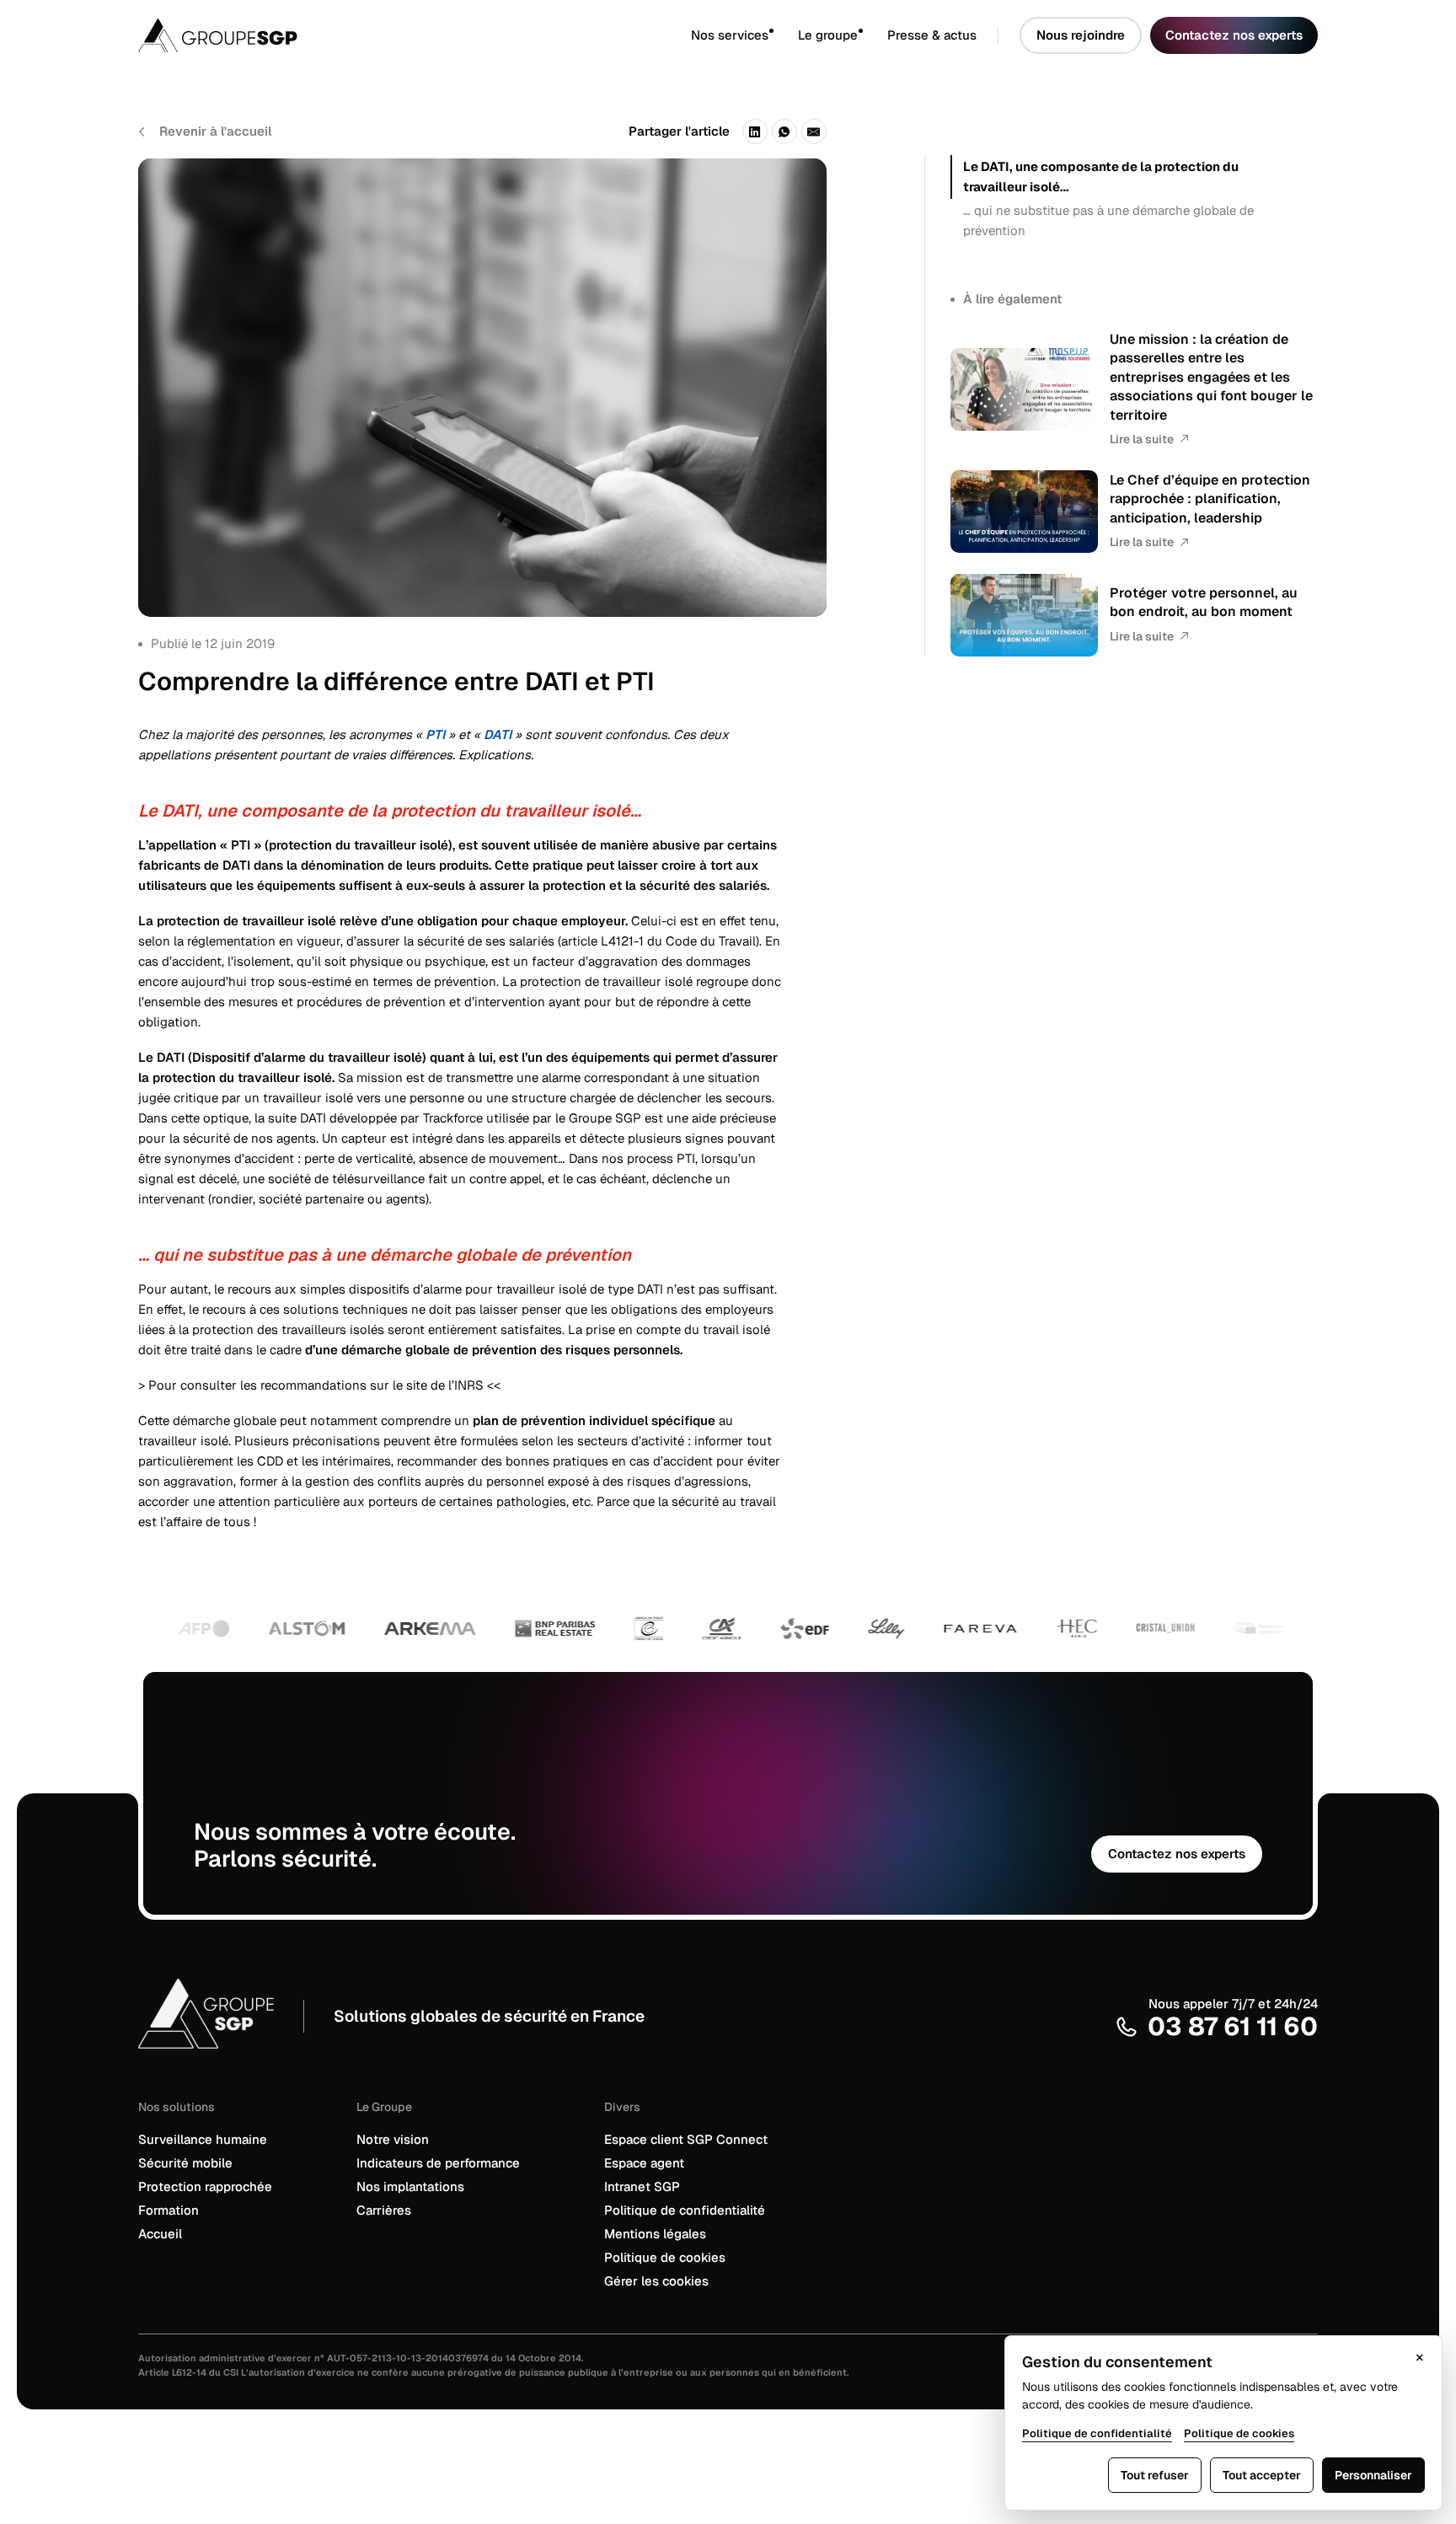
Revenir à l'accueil (215, 131)
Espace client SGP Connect (686, 2139)
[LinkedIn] (755, 131)
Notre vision (393, 2139)
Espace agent (644, 2163)
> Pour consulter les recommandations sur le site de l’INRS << (319, 1385)
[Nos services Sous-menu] (783, 36)
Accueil (160, 2234)
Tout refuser (1155, 2475)
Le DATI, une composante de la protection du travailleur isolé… (1101, 177)
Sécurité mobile (185, 2163)
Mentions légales (655, 2234)
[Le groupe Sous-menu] (873, 36)
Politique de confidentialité (685, 2210)
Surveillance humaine (203, 2139)
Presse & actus (932, 35)
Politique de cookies (665, 2257)
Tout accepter (1262, 2475)
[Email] (814, 131)
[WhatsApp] (784, 131)
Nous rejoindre (1081, 35)
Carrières (384, 2210)
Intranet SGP (642, 2186)
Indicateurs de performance (438, 2163)
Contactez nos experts (1234, 35)
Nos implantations (410, 2186)
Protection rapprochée (205, 2186)
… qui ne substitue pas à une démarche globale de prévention (1108, 220)
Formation (169, 2210)
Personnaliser (1373, 2475)
